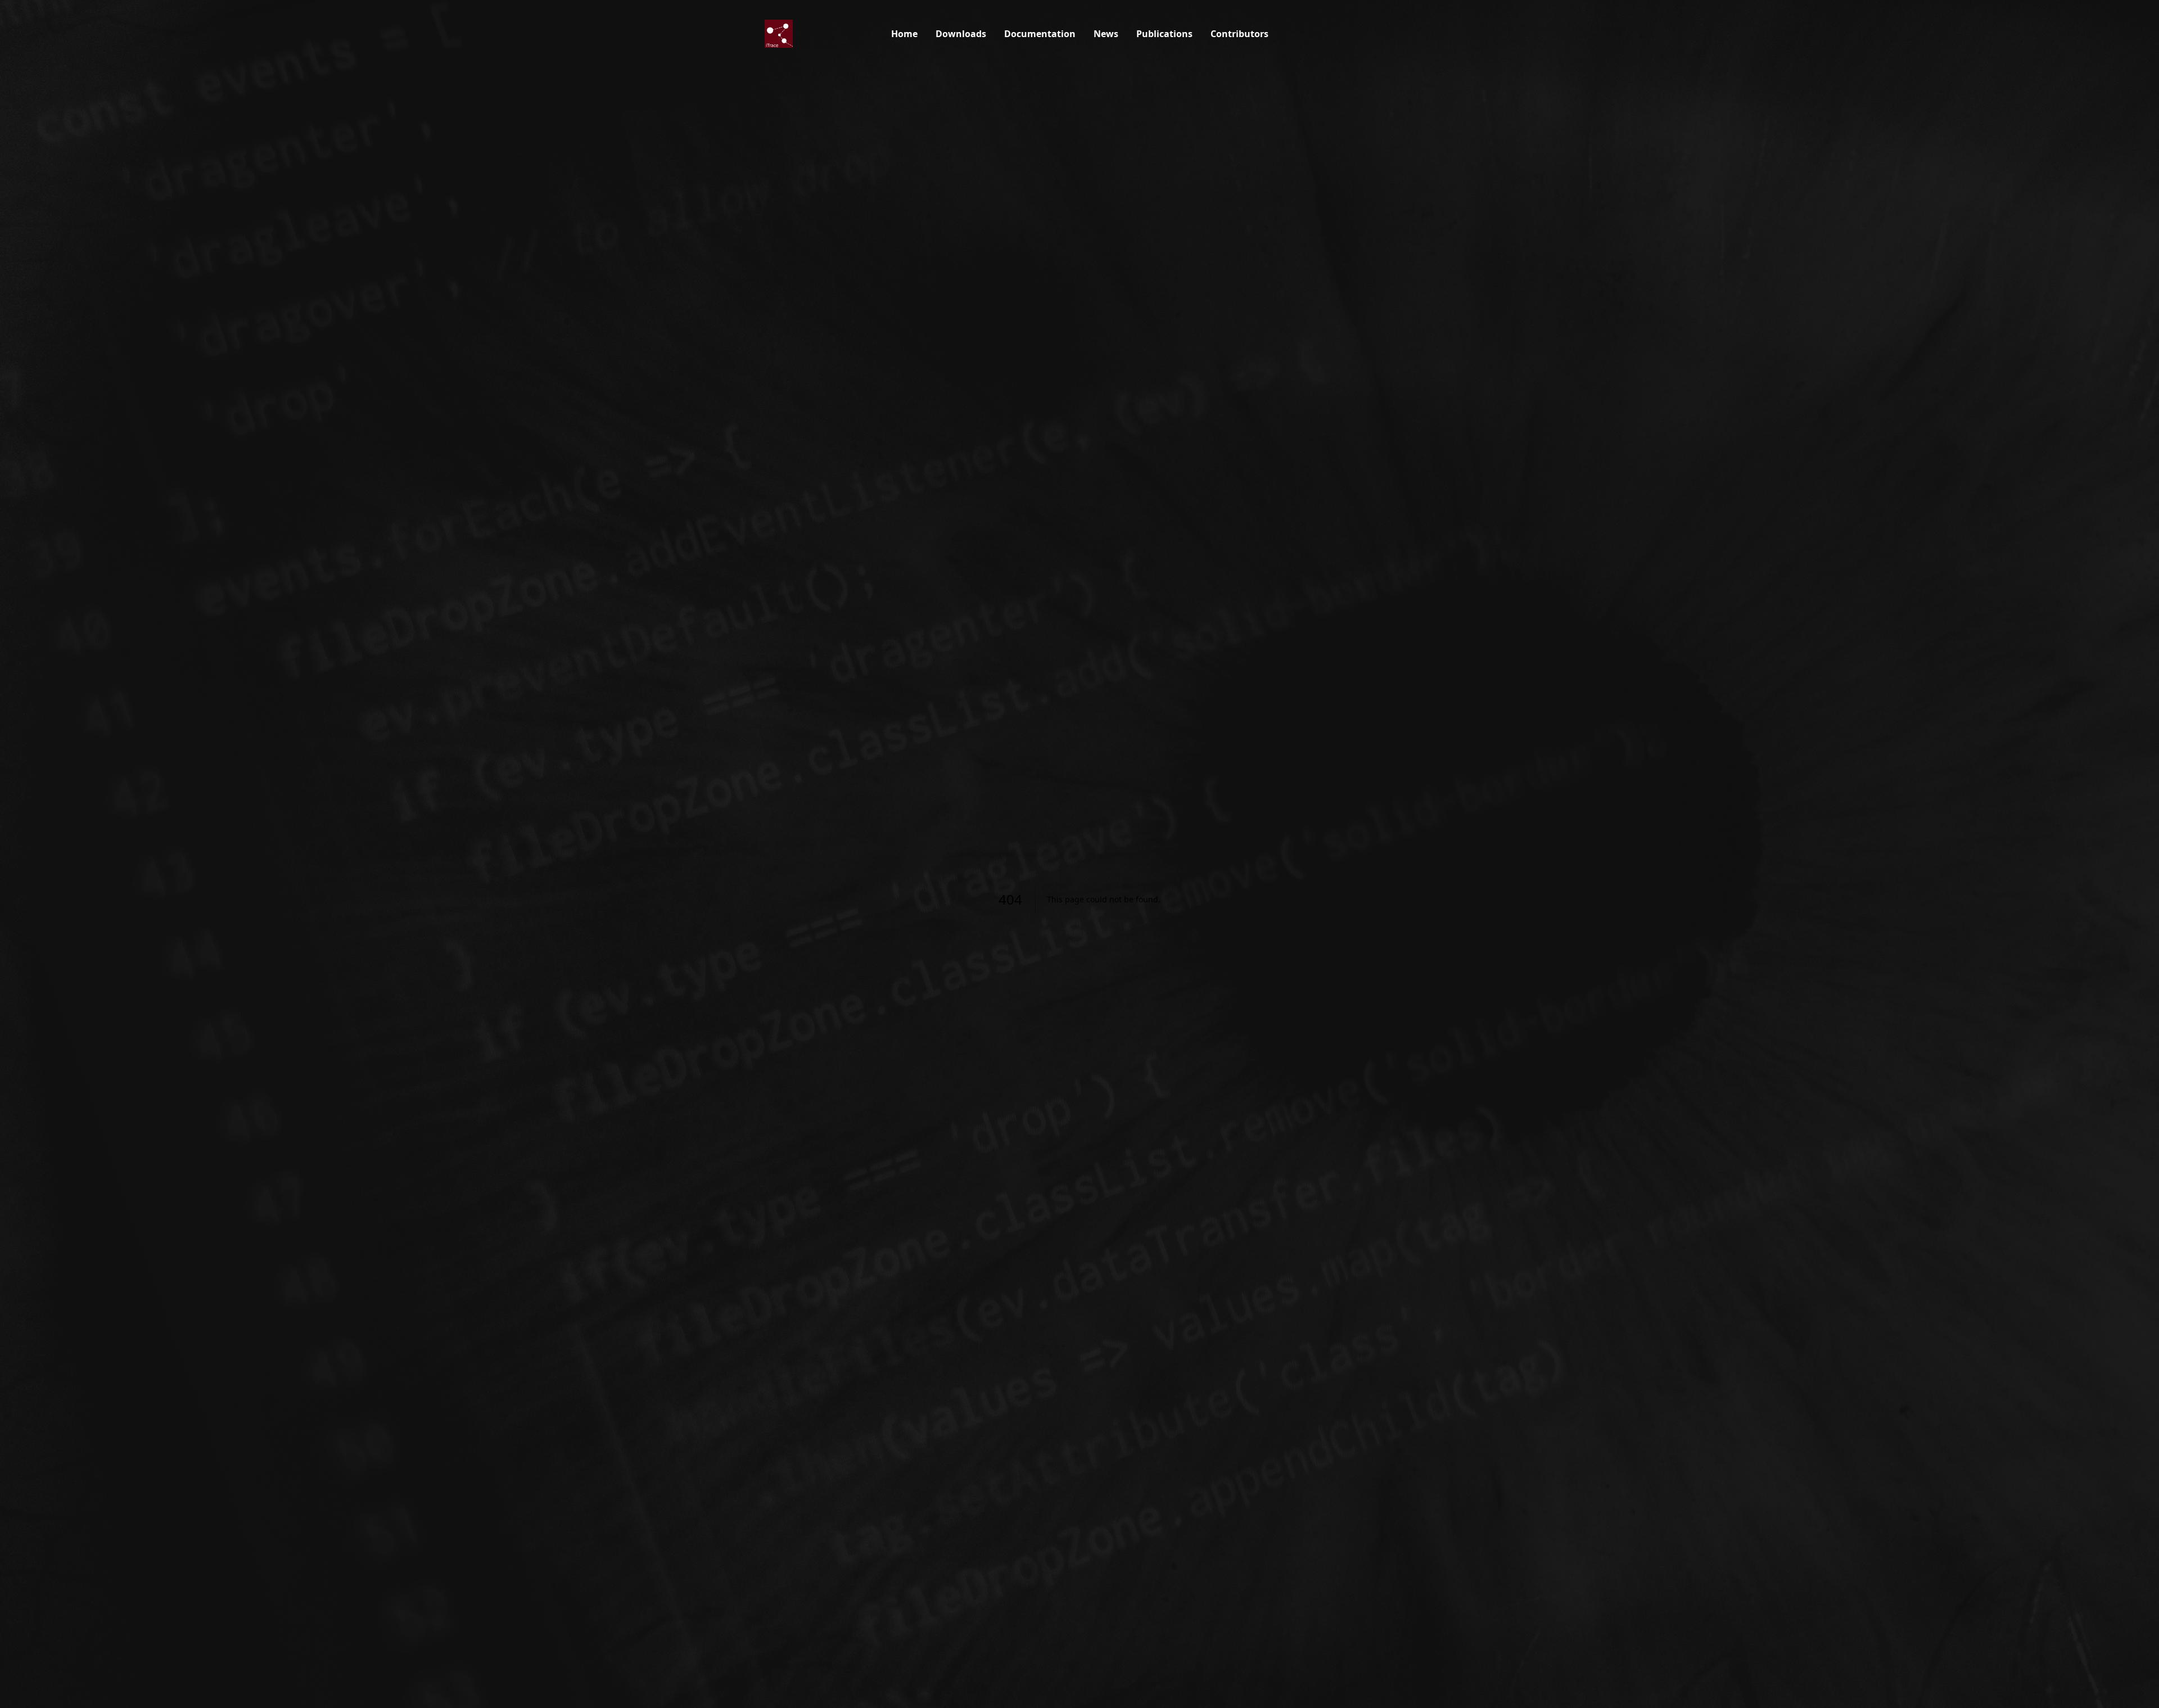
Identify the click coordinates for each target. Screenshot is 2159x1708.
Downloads (961, 34)
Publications (1164, 34)
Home (904, 34)
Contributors (1239, 34)
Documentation (1040, 34)
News (1106, 34)
